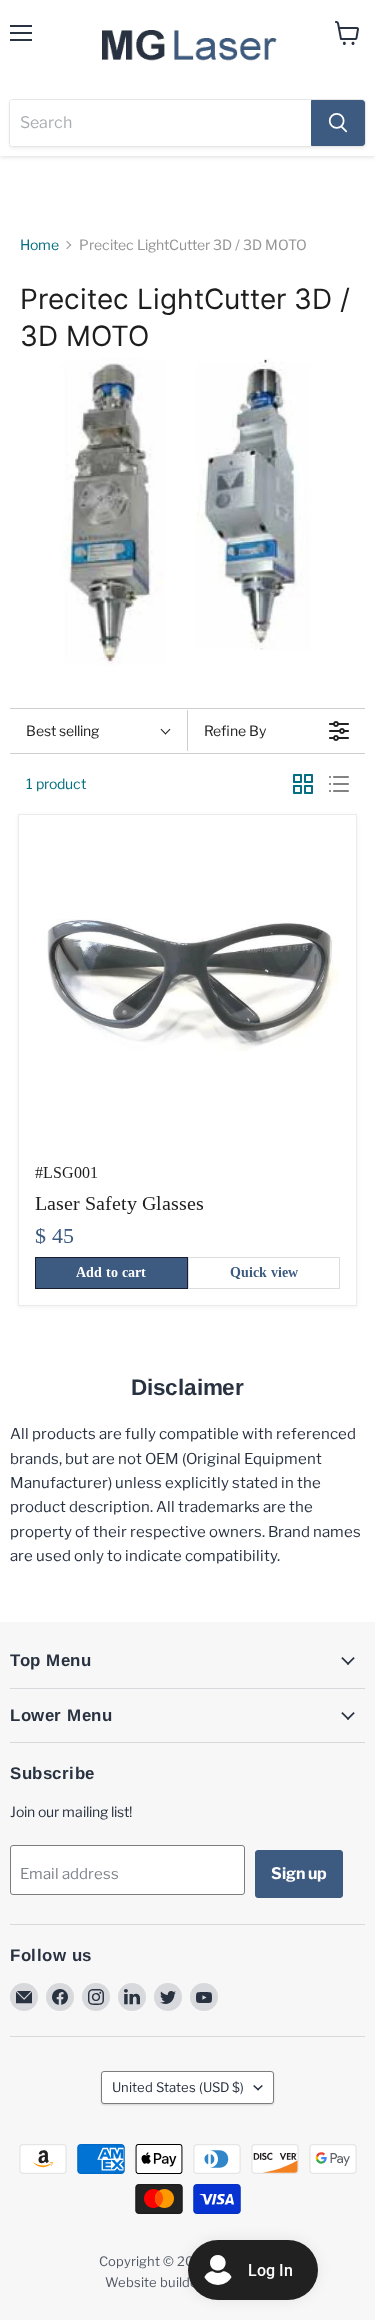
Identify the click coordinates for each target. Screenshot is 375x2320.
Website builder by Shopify (188, 2282)
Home (39, 245)
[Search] (338, 123)
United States (178, 2087)
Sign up (299, 1873)
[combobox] (160, 123)
